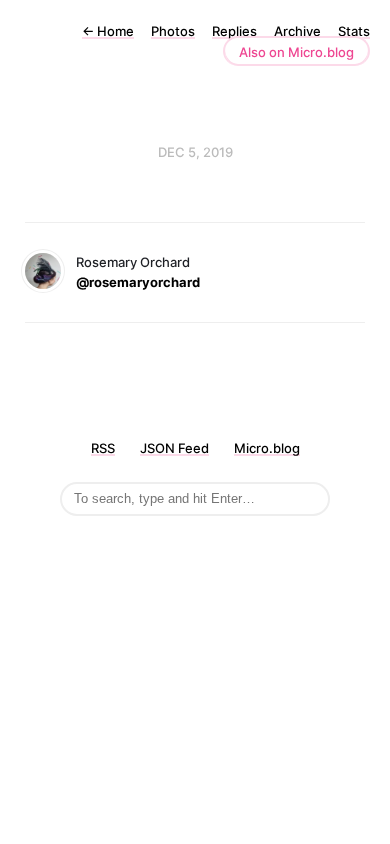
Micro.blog (267, 448)
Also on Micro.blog (296, 52)
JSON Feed (174, 448)
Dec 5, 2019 (195, 152)
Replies (234, 31)
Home (108, 31)
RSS (103, 448)
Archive (297, 31)
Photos (173, 31)
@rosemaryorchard (138, 282)
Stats (354, 31)
